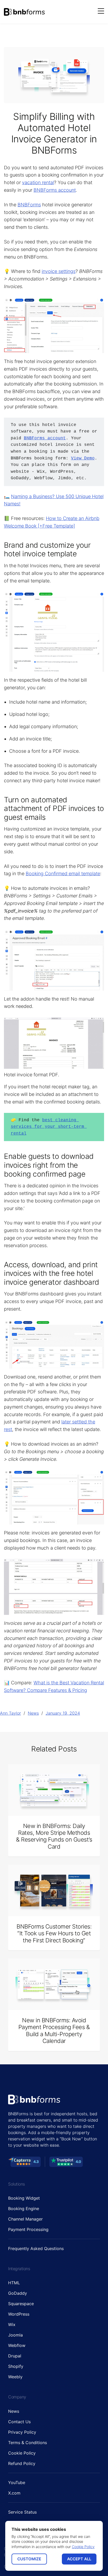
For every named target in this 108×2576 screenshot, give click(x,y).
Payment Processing (28, 2229)
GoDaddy (18, 2293)
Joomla (15, 2335)
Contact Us (19, 2422)
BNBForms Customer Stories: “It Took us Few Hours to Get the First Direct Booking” (54, 1933)
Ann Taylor (10, 1713)
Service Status (22, 2512)
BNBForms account (55, 190)
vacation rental (38, 182)
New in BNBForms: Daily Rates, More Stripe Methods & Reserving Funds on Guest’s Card (54, 1836)
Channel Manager (25, 2219)
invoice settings (59, 271)
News (33, 1713)
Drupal (15, 2356)
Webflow (17, 2345)
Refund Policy (22, 2463)
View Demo (83, 458)
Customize (29, 2559)
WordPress (19, 2314)
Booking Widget (24, 2198)
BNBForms (29, 205)
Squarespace (21, 2304)
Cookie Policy (22, 2453)
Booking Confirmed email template (63, 874)
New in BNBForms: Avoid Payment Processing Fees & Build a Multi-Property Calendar (54, 2031)
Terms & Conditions (28, 2443)
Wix (12, 2324)
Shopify (16, 2366)
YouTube (17, 2482)
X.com (14, 2493)
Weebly (15, 2377)
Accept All (79, 2559)
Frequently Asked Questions (36, 2248)
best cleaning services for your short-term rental (49, 1127)
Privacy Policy (22, 2432)
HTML (14, 2283)
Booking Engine (24, 2209)
